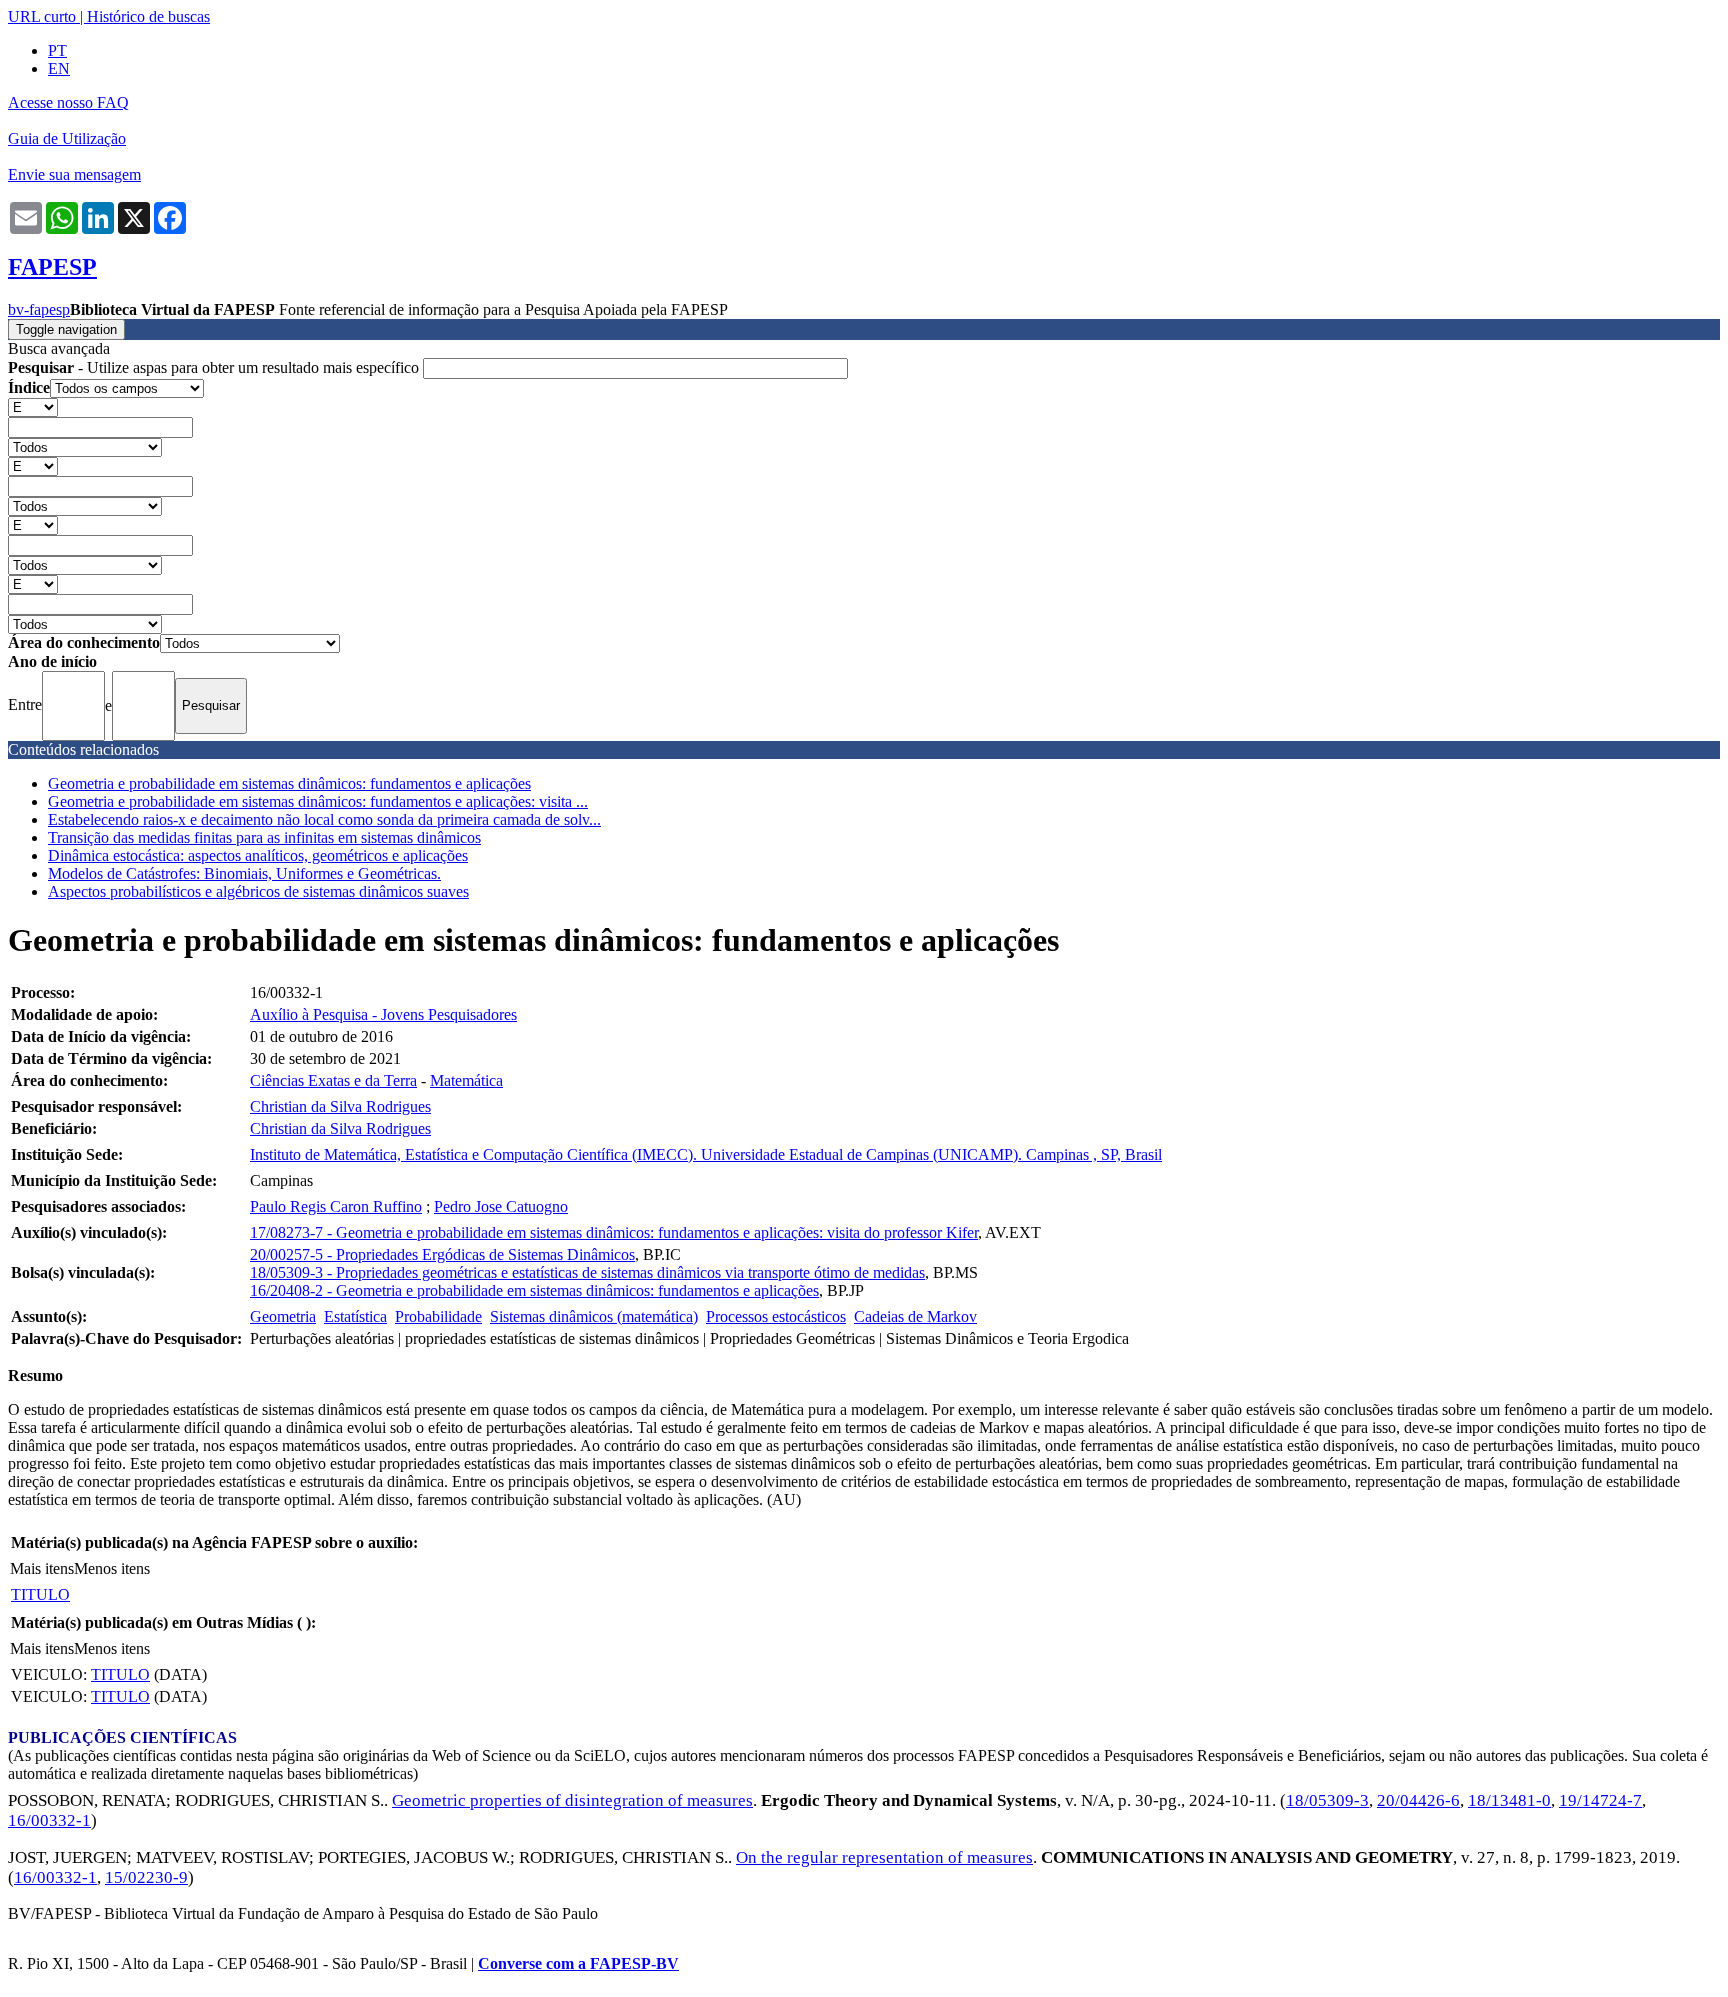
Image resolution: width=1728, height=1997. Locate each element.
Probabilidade (438, 1316)
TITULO (40, 1594)
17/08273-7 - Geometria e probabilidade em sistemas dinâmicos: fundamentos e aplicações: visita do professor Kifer (614, 1232)
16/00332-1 (49, 1820)
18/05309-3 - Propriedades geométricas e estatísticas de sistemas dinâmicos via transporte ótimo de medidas (587, 1272)
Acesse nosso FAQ (68, 102)
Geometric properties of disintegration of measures (572, 1800)
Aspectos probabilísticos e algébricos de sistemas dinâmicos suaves (258, 891)
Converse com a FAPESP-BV (578, 1963)
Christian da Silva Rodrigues (340, 1106)
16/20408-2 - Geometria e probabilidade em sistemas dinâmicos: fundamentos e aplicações (534, 1290)
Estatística (355, 1316)
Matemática (466, 1080)
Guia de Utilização (67, 138)
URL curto (42, 16)
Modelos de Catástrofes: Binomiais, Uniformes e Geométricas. (244, 873)
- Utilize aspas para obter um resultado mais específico (215, 367)
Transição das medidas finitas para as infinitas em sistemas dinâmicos (264, 837)
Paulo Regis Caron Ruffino (336, 1206)
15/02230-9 (146, 1877)
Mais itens (42, 1568)
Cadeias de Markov (915, 1316)
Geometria (283, 1316)
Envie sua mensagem (74, 174)
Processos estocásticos (776, 1316)
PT (57, 50)
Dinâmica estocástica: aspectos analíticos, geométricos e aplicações (258, 855)
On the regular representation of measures (884, 1857)
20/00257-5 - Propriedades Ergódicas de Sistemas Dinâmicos (442, 1254)
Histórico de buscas (148, 16)
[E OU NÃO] (33, 406)
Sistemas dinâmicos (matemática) (594, 1316)
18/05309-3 (1327, 1800)
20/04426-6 (1418, 1800)
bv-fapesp (39, 309)
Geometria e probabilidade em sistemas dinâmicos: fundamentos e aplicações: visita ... (318, 801)
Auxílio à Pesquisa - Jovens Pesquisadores (383, 1014)
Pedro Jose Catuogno (501, 1206)
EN (59, 68)
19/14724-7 (1600, 1800)
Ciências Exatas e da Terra (333, 1080)
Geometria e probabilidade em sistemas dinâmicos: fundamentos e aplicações (289, 783)
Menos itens (112, 1568)
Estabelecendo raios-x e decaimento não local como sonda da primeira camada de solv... (324, 819)
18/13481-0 (1509, 1800)
